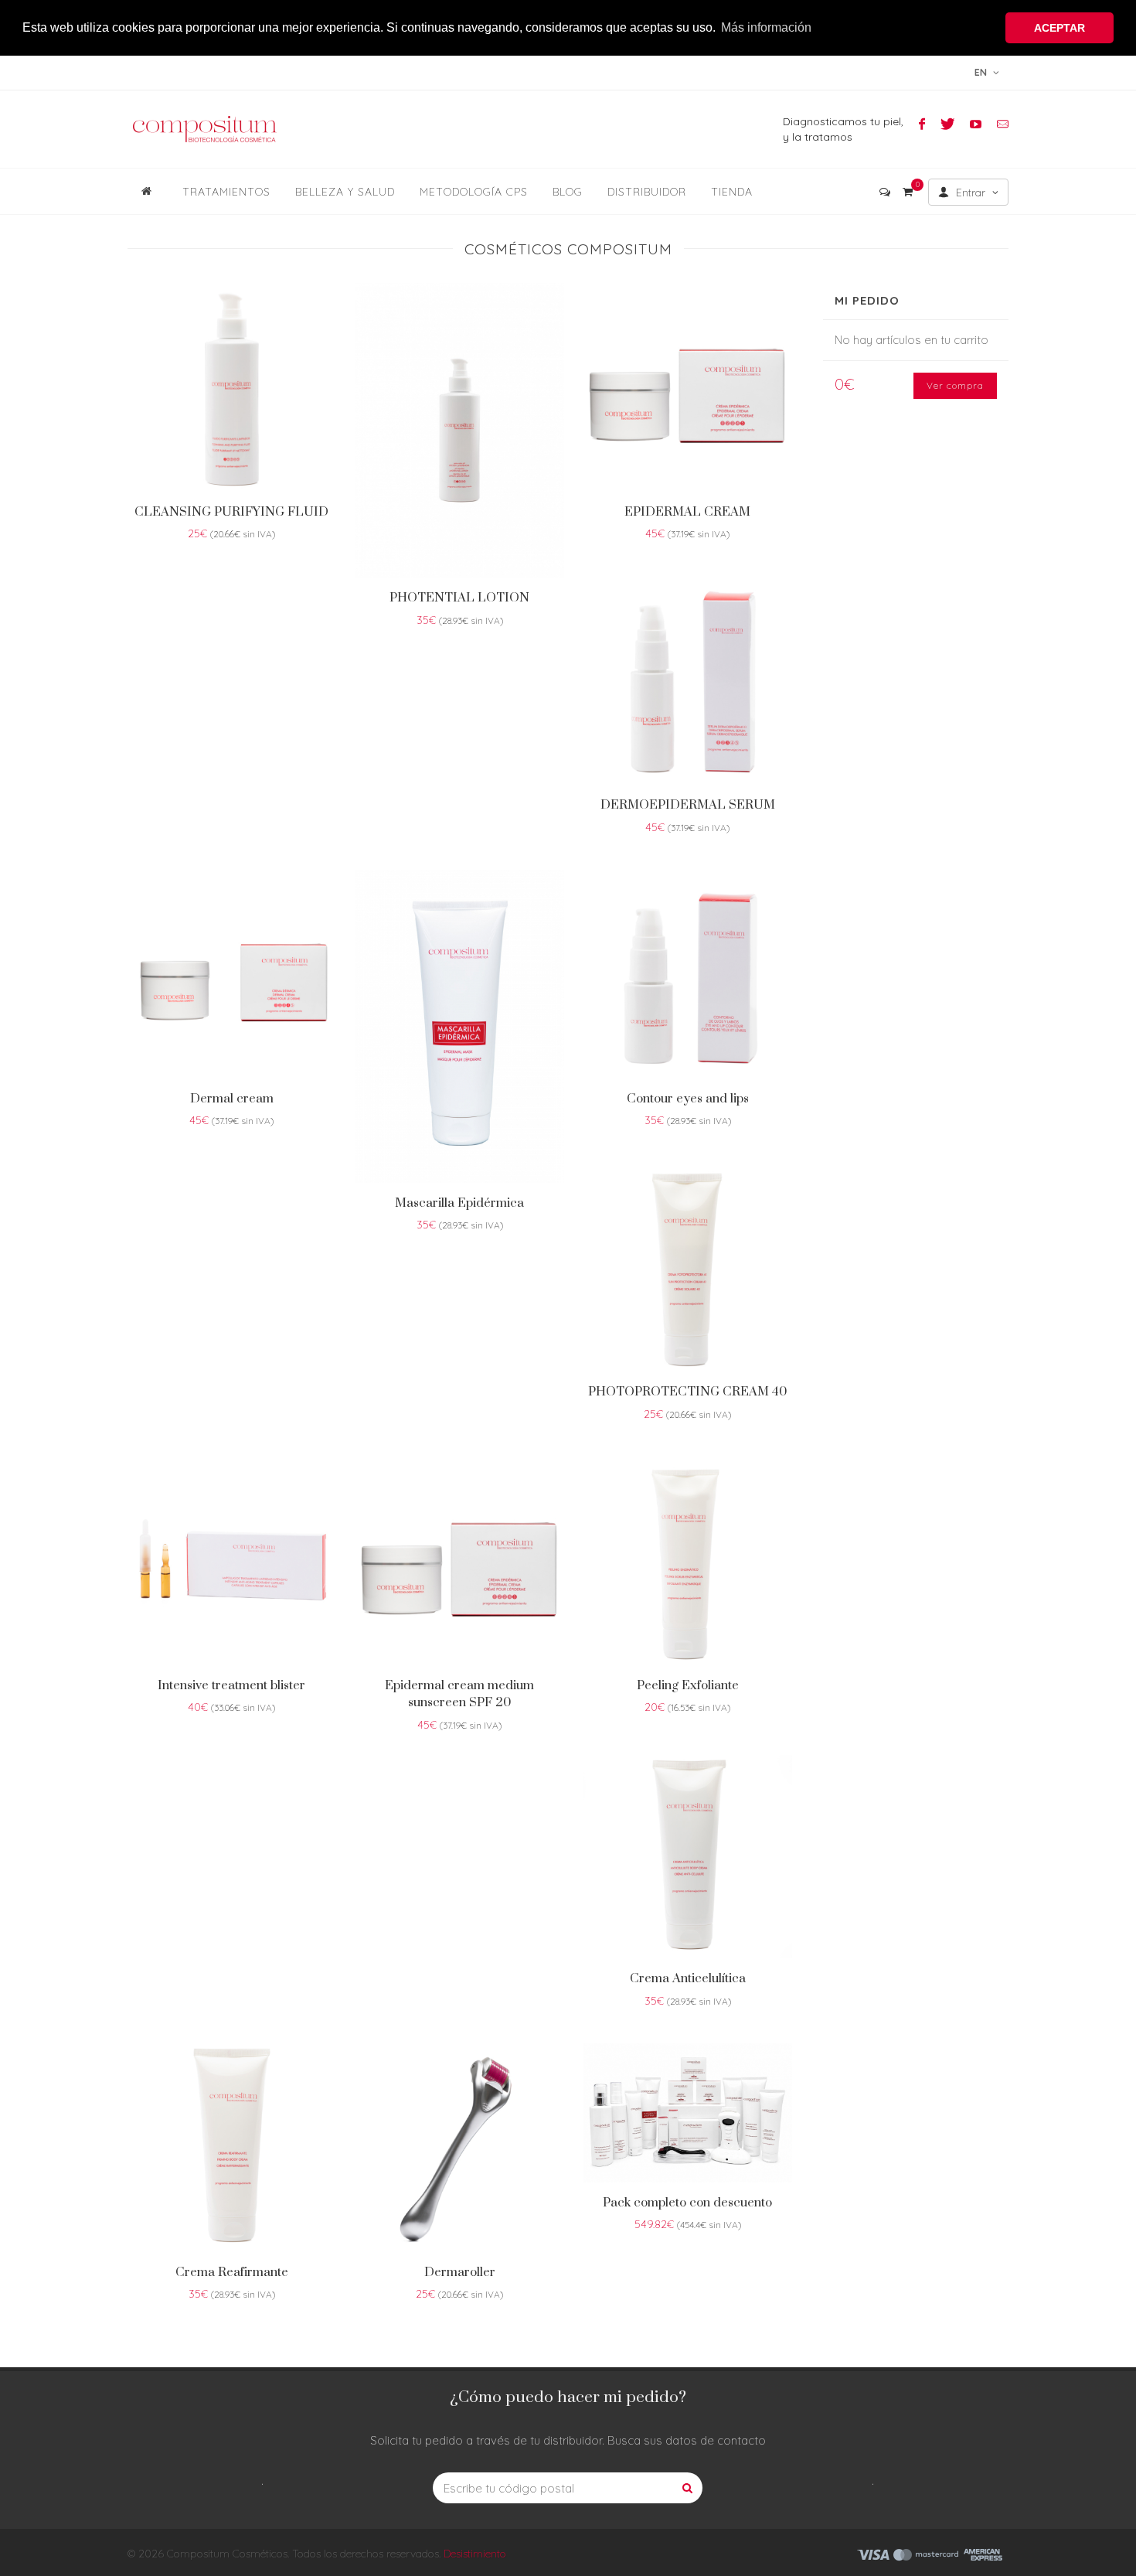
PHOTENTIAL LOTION (459, 598)
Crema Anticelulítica (688, 1978)
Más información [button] (766, 27)
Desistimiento (475, 2554)
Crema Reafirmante (232, 2272)
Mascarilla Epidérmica (459, 1203)
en (982, 72)
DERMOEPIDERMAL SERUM (688, 805)
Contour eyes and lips (688, 1099)
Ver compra (955, 385)
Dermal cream (232, 1099)
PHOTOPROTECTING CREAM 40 (688, 1392)
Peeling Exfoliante (688, 1685)
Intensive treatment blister (231, 1685)
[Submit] (687, 2488)
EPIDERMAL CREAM (687, 512)
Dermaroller (460, 2272)
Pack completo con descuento (687, 2203)
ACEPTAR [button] (1059, 28)
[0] (907, 189)
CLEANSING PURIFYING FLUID (231, 512)
